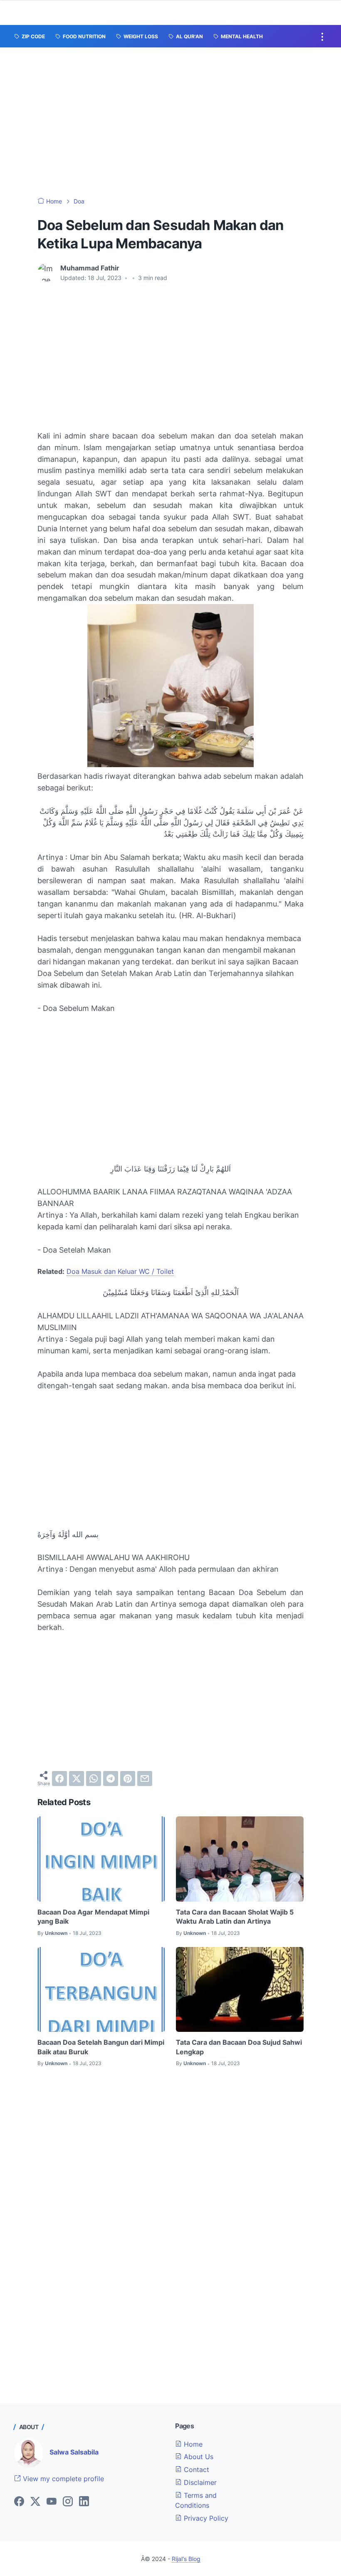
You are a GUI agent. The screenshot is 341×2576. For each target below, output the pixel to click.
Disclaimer (199, 2482)
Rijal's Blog (186, 2559)
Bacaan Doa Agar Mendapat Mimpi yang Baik (93, 1917)
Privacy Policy (205, 2518)
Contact (195, 2469)
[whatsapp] (94, 1778)
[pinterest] (128, 1778)
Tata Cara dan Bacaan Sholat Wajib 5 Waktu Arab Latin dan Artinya (235, 1917)
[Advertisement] (170, 122)
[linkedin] (84, 2502)
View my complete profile (62, 2479)
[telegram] (111, 1778)
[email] (145, 1778)
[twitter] (77, 1778)
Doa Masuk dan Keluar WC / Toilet (120, 1271)
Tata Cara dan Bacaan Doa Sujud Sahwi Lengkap (239, 2047)
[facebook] (59, 1778)
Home (192, 2444)
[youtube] (52, 2502)
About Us (198, 2457)
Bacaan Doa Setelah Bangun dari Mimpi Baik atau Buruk (101, 2047)
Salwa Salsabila (74, 2452)
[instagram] (68, 2502)
